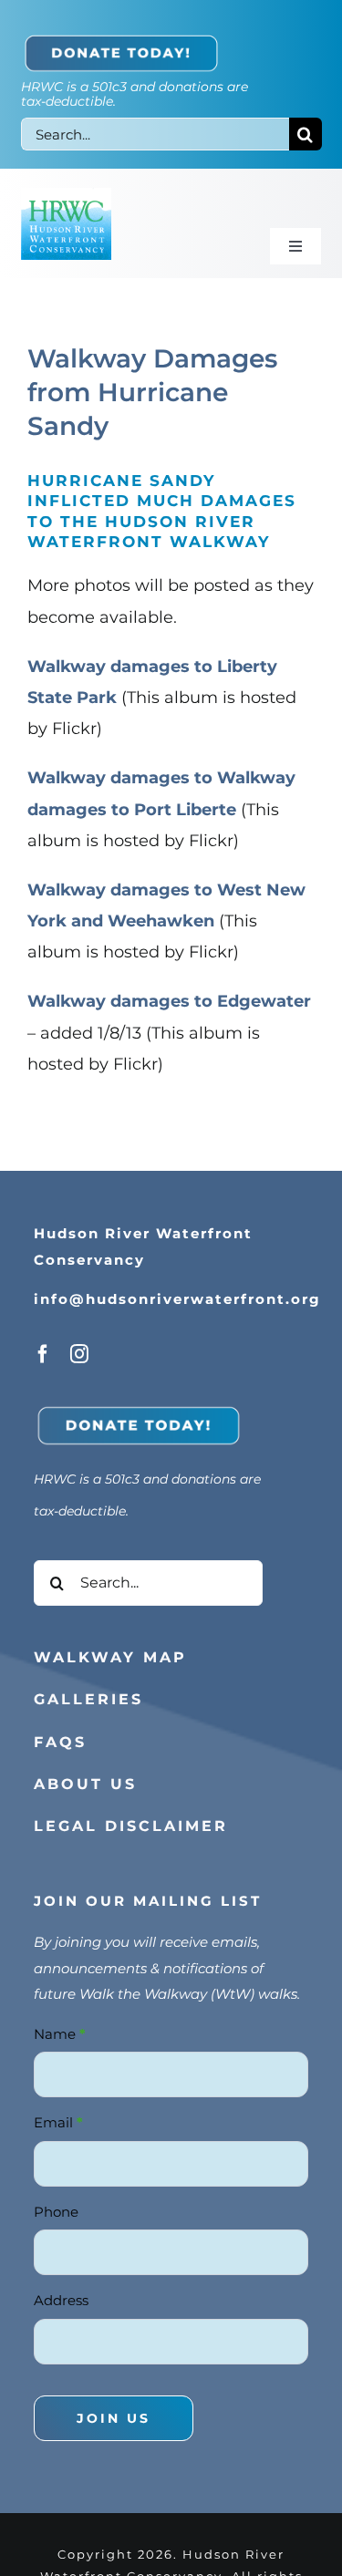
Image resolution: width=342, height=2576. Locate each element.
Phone (56, 2203)
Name (60, 2025)
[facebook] (43, 1354)
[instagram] (79, 1354)
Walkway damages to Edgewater (169, 1001)
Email (58, 2114)
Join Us (114, 2409)
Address (61, 2292)
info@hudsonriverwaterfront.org (177, 1299)
